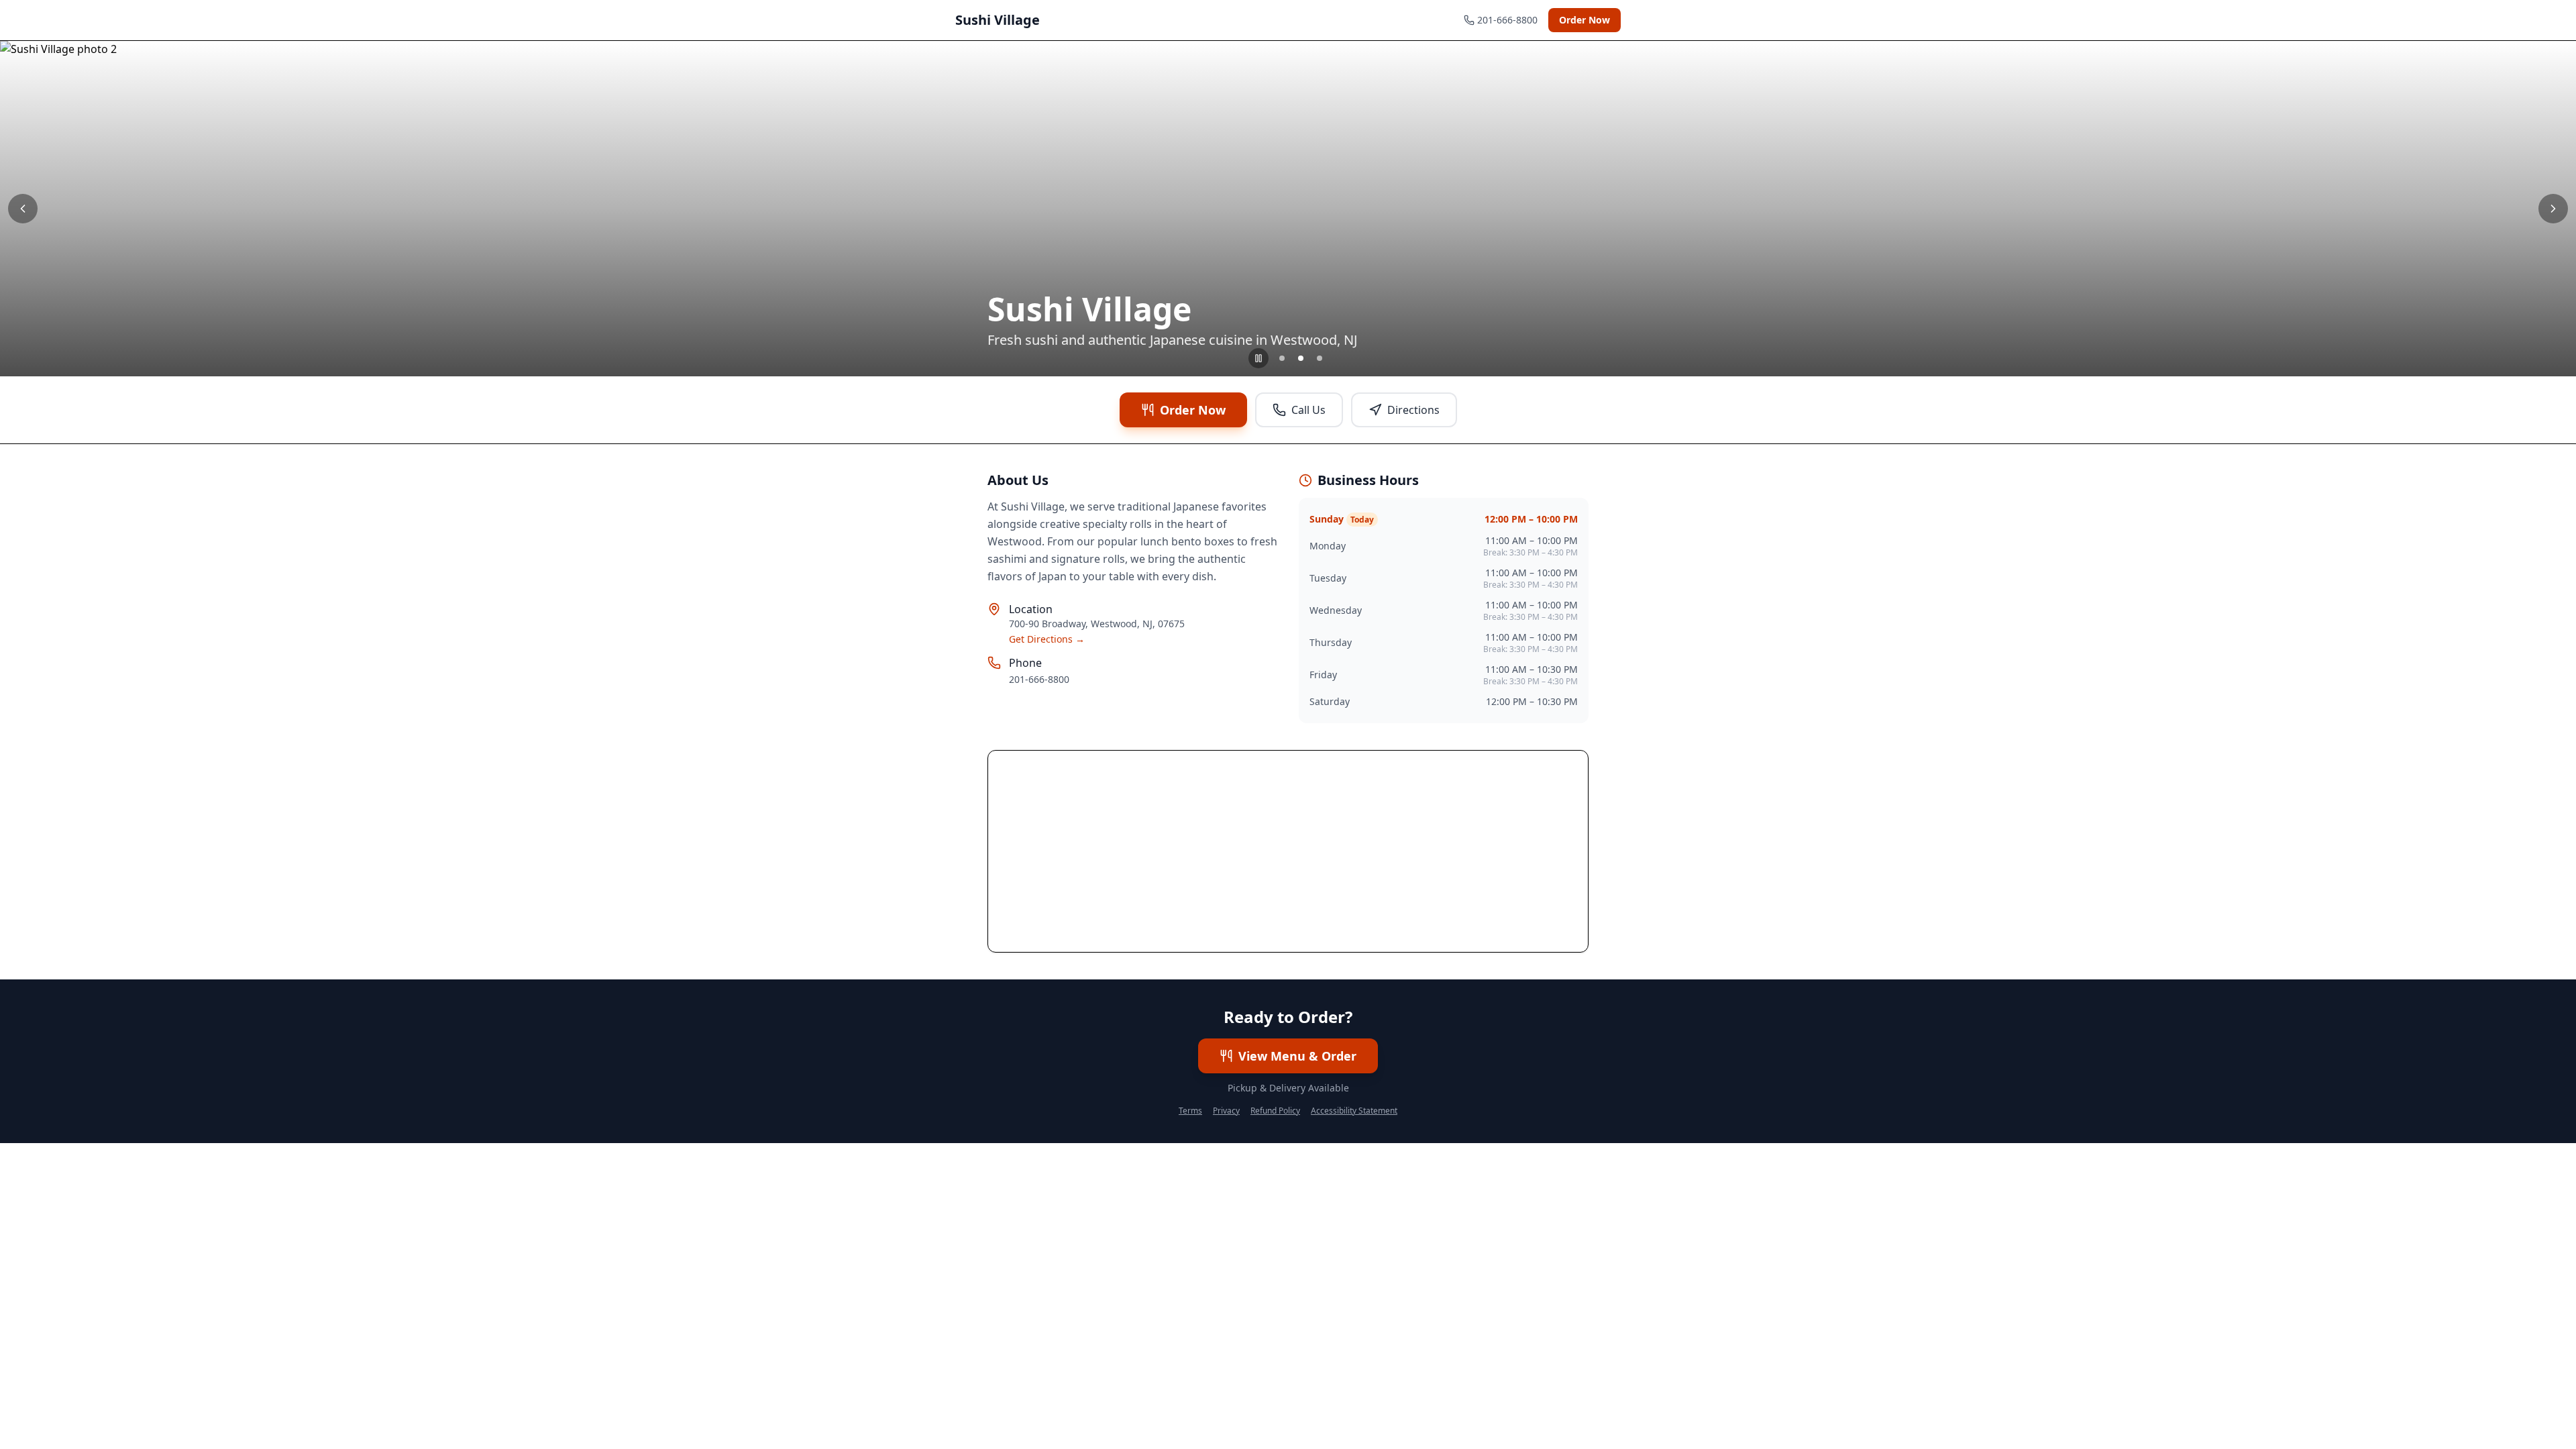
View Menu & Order (1297, 1056)
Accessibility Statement (1354, 1111)
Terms (1190, 1111)
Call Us (1308, 410)
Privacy (1226, 1111)
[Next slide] (2553, 209)
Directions (1413, 410)
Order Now (1585, 20)
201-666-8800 (1039, 679)
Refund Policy (1275, 1111)
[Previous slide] (23, 209)
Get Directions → (1047, 639)
